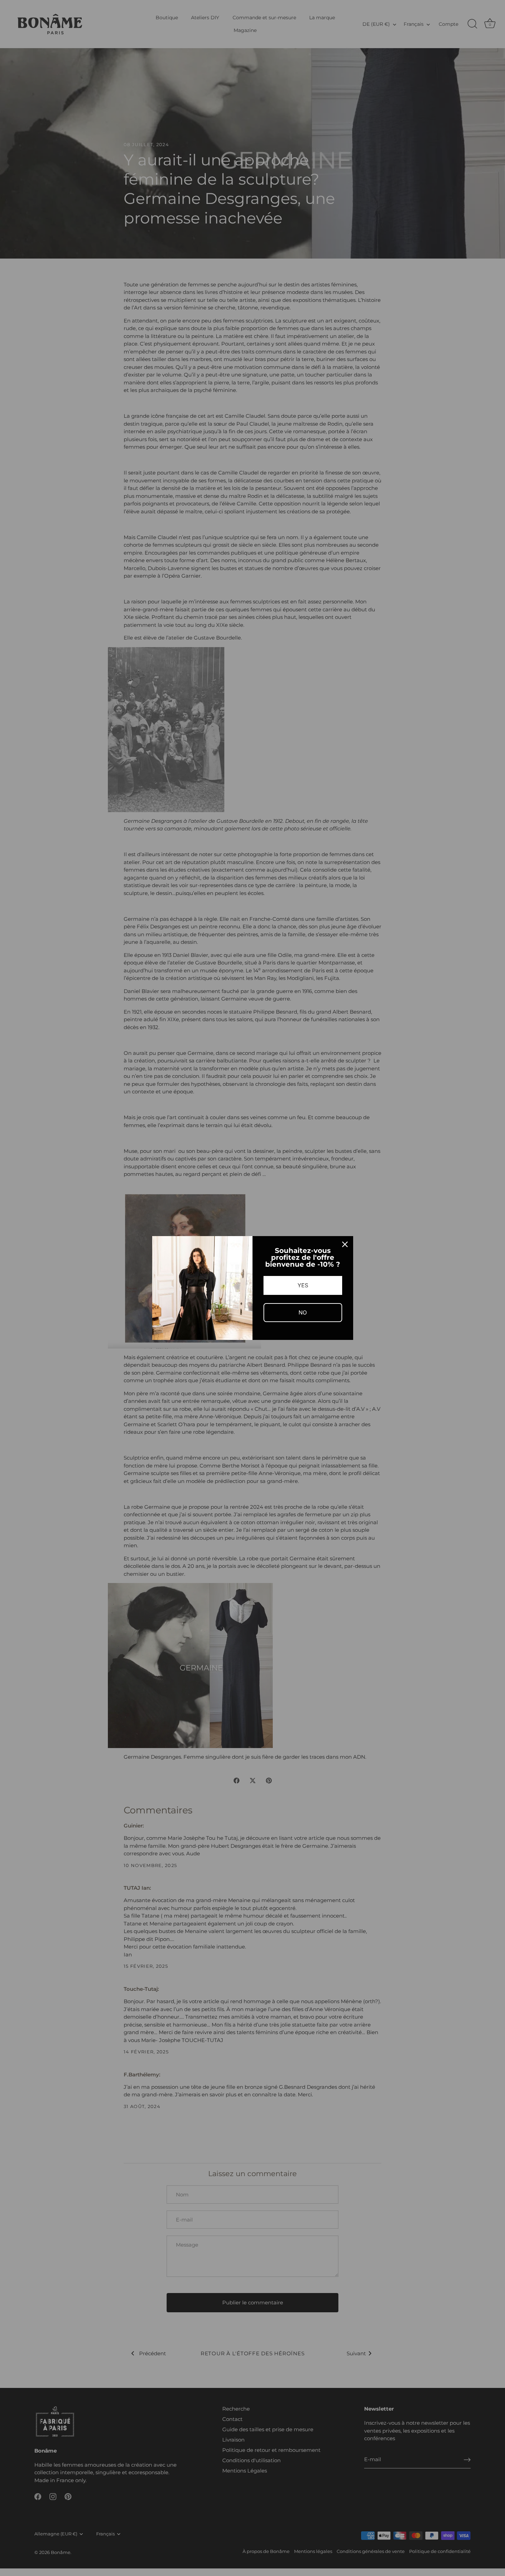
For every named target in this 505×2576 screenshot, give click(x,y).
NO (303, 1312)
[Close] (345, 1244)
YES (303, 1285)
